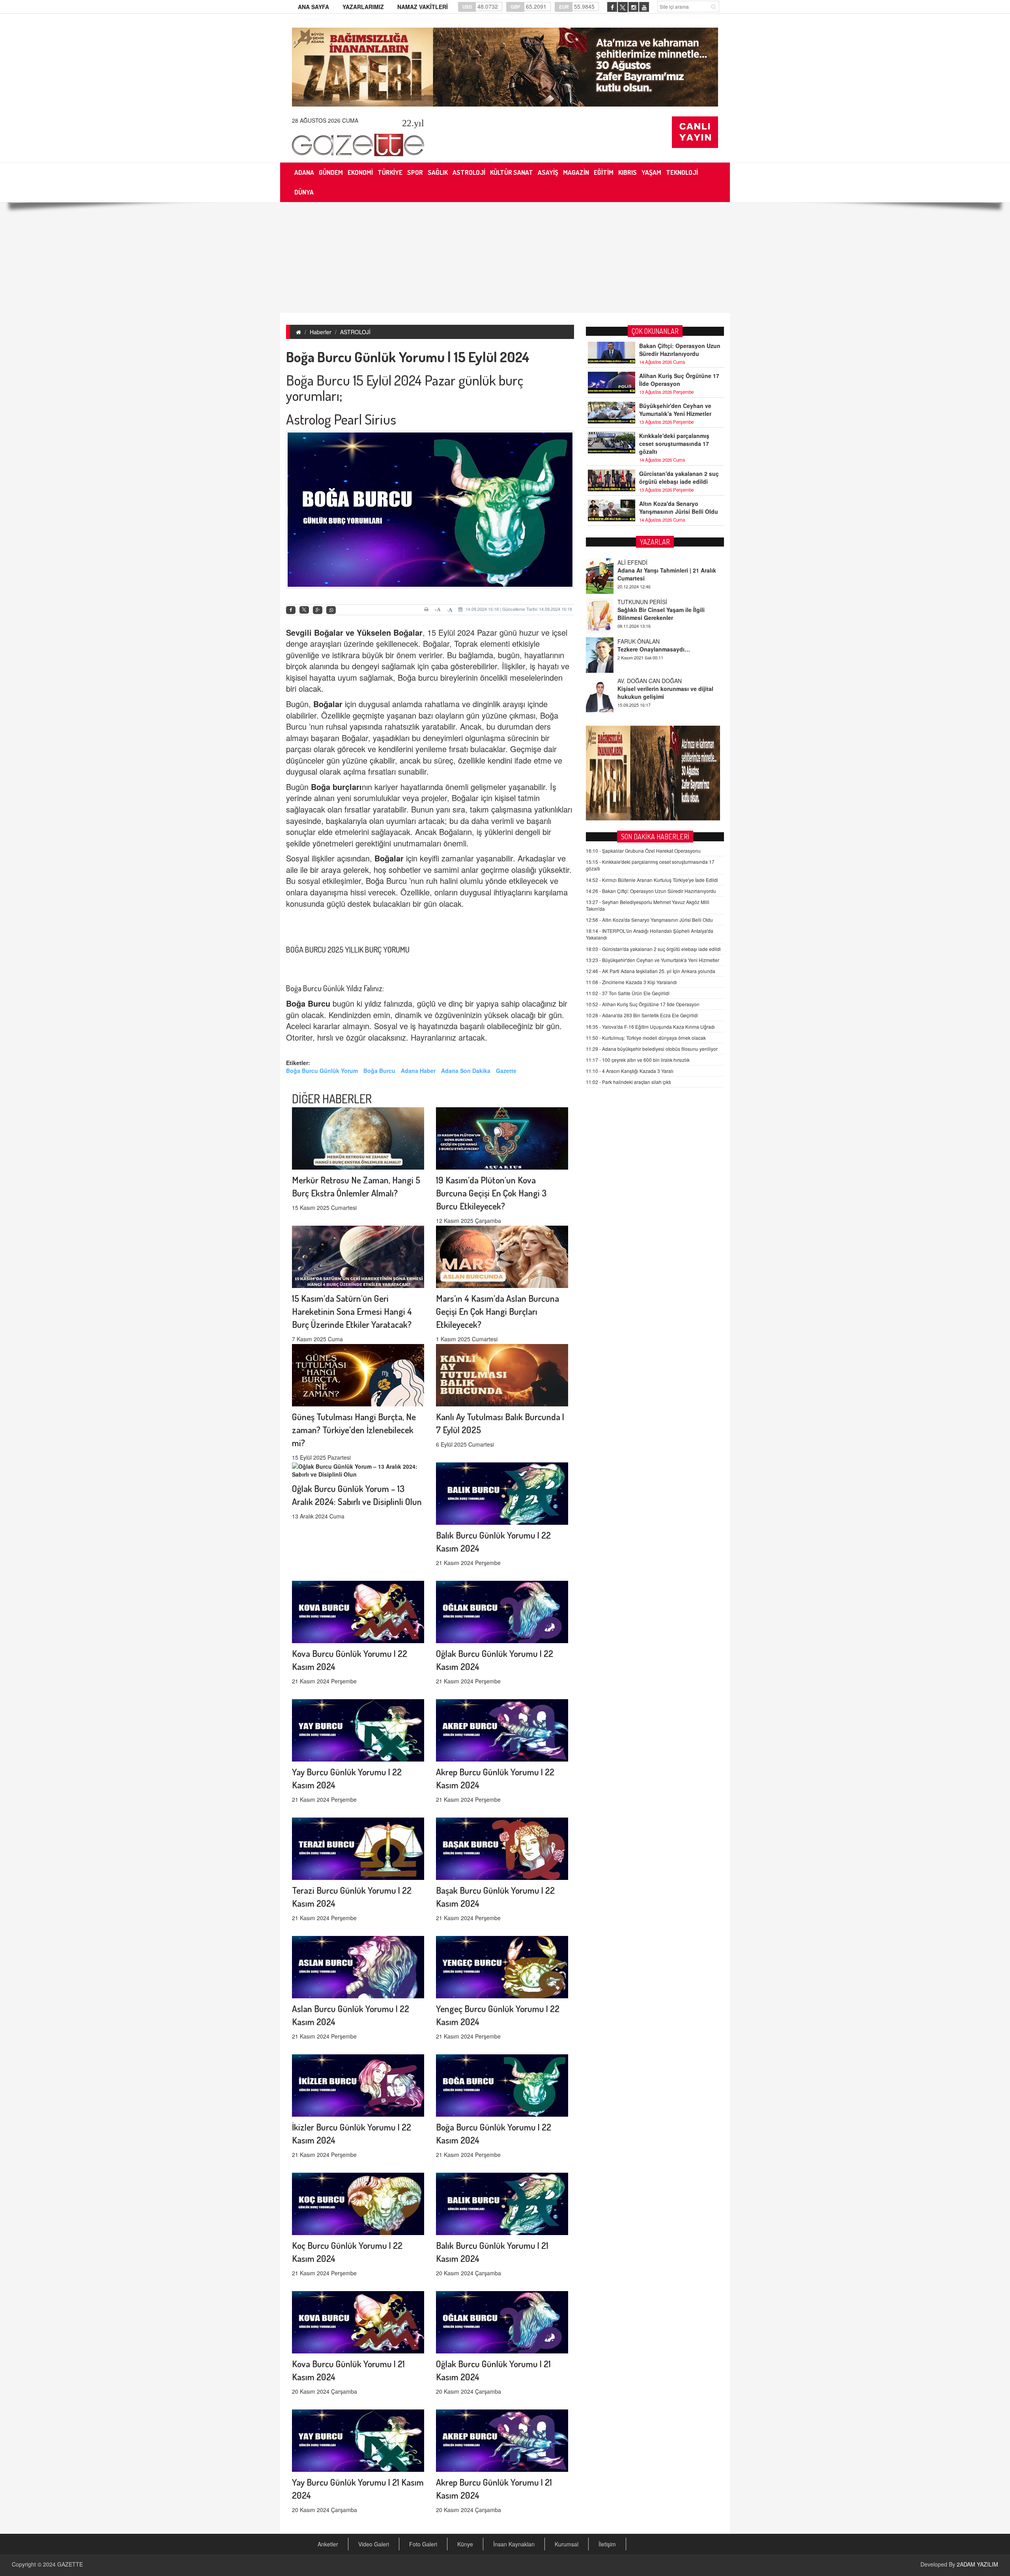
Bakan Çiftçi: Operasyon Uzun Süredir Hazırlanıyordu (680, 350)
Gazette (506, 1071)
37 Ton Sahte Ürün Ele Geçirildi (628, 993)
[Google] (318, 610)
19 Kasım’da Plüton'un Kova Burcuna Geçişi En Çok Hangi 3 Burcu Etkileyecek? (491, 1193)
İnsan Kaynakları (514, 2544)
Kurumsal (567, 2544)
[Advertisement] (505, 258)
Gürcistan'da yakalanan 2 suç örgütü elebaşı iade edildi (679, 477)
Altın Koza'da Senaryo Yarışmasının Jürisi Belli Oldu (679, 507)
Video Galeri (374, 2544)
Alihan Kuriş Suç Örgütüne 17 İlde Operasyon (679, 380)
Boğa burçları (336, 787)
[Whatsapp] (331, 610)
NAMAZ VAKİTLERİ (423, 7)
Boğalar (389, 858)
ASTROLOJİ (355, 332)
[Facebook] (291, 610)
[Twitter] (304, 610)
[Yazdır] (427, 609)
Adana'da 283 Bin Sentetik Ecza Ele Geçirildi (642, 1015)
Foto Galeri (423, 2544)
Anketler (328, 2544)
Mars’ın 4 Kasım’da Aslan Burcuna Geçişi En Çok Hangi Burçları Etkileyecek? (498, 1311)
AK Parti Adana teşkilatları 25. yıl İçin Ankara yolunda (651, 971)
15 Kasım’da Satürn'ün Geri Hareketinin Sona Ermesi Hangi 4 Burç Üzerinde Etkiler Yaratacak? (352, 1311)
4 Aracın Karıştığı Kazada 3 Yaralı (630, 1071)
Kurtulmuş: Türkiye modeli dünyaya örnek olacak (646, 1038)
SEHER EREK (635, 681)
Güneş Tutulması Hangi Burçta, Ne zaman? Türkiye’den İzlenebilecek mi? (354, 1429)
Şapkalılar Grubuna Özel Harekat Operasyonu (643, 851)
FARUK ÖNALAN (639, 602)
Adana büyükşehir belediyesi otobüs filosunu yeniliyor (652, 1049)
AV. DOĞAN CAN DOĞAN (650, 641)
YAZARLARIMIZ (363, 7)
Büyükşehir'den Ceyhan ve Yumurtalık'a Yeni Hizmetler (675, 410)
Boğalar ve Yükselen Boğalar (368, 632)
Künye (465, 2544)
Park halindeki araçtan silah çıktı (628, 1082)
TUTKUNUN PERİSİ (642, 562)
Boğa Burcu (379, 1071)
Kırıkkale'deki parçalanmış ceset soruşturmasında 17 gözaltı (674, 444)
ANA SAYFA (313, 7)
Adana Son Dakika (466, 1071)
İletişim (607, 2544)
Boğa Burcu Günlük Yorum (322, 1071)
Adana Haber (418, 1071)
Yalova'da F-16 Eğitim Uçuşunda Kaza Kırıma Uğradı (650, 1027)
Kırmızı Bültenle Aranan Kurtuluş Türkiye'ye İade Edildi (652, 880)
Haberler (321, 332)
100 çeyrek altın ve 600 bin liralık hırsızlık (638, 1060)
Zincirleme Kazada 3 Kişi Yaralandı (631, 982)
